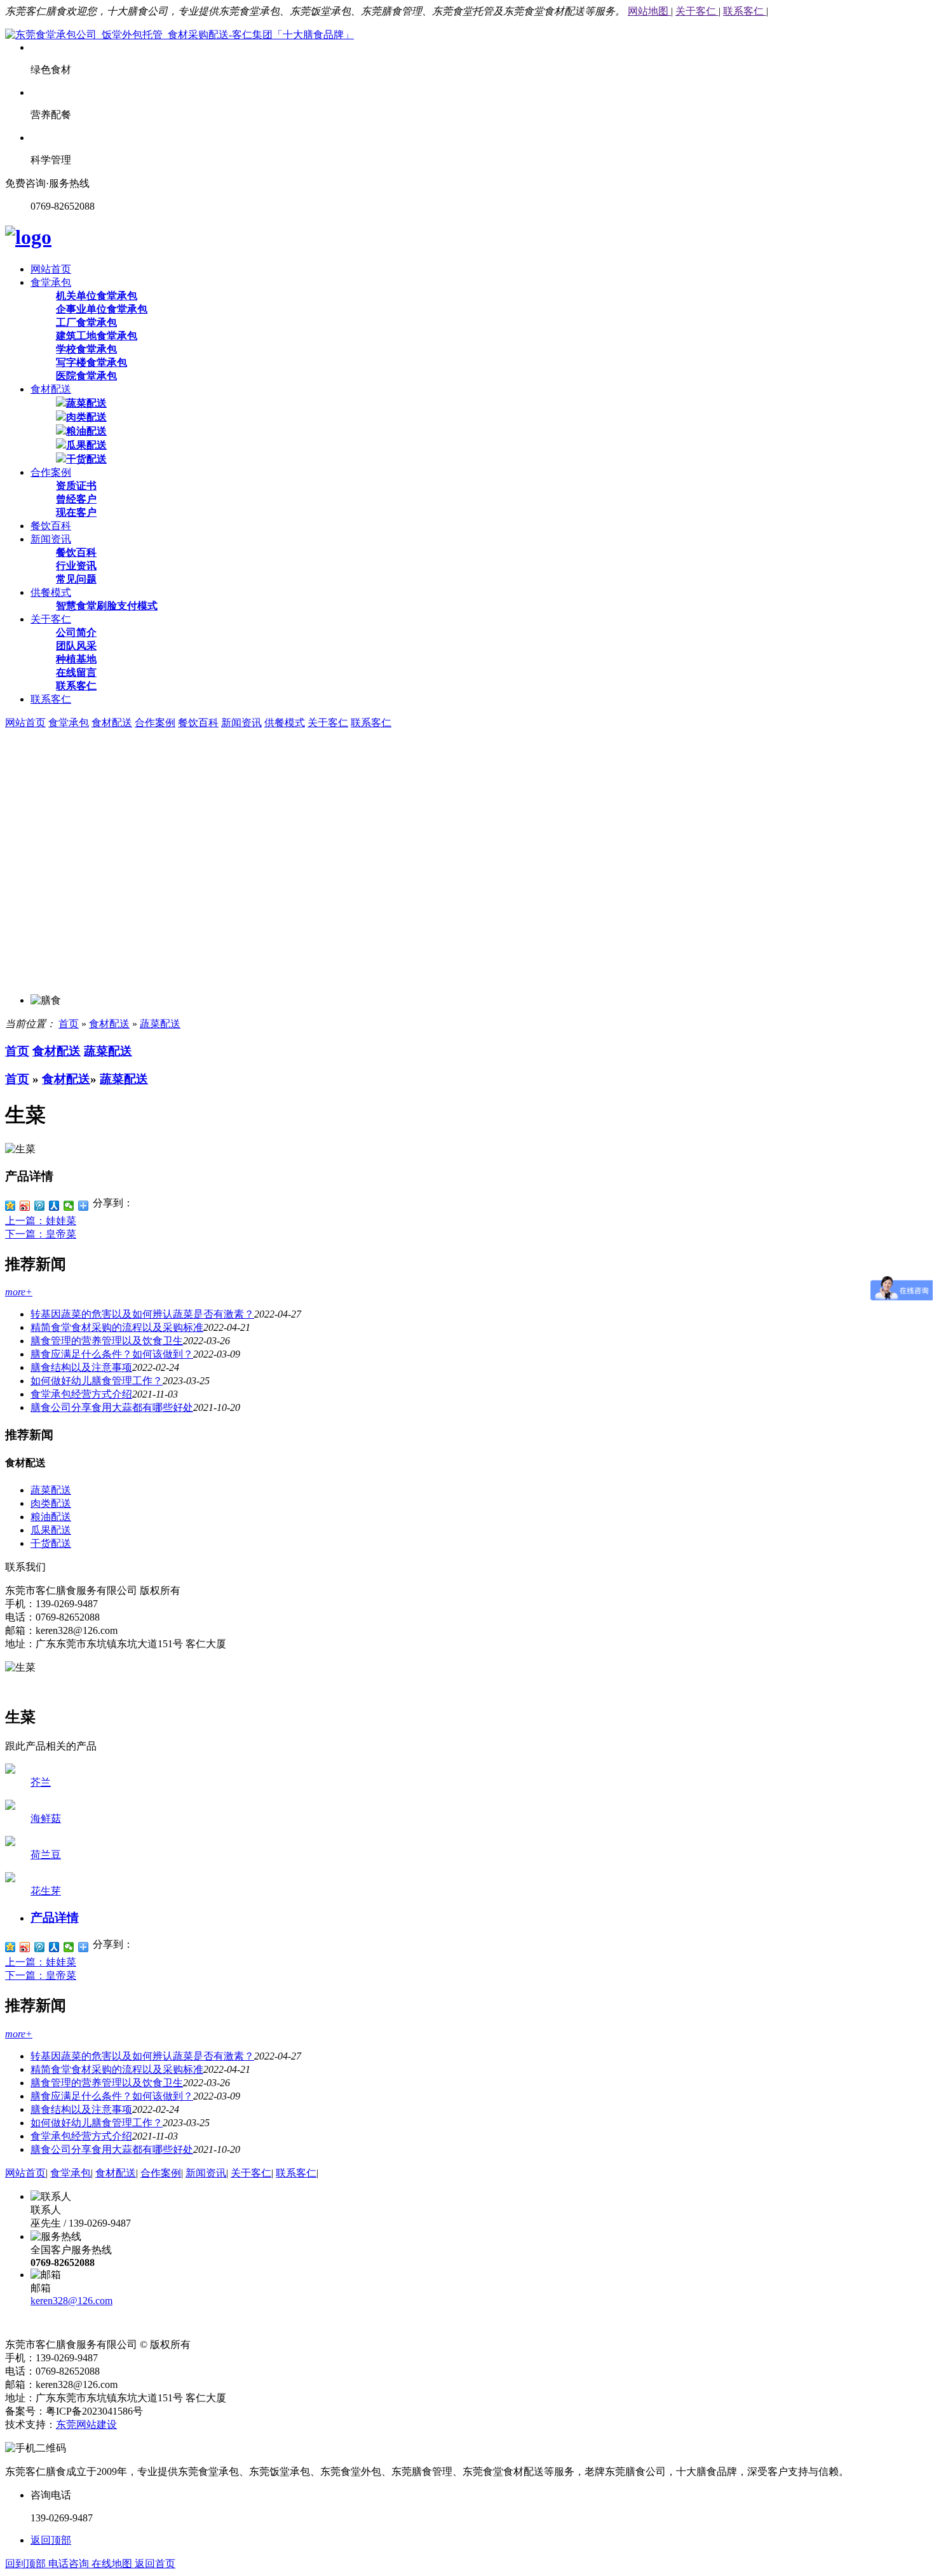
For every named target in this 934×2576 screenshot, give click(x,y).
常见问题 (76, 579)
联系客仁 (745, 11)
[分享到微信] (69, 1206)
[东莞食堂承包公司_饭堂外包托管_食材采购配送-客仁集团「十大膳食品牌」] (179, 35)
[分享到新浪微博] (25, 1206)
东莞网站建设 (86, 2424)
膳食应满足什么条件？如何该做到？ (112, 1354)
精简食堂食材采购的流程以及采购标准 (117, 1327)
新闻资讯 (51, 539)
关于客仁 (697, 11)
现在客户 (76, 512)
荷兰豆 (46, 1855)
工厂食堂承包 (86, 322)
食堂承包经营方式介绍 (81, 1394)
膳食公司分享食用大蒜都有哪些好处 (112, 1407)
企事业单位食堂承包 (102, 309)
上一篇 (41, 1221)
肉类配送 (86, 417)
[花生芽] (10, 1879)
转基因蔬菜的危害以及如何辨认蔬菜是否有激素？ (142, 1314)
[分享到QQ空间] (10, 1206)
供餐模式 (51, 592)
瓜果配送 (86, 445)
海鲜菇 (46, 1818)
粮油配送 (86, 431)
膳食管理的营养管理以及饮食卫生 (107, 1341)
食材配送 (51, 389)
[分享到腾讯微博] (40, 1206)
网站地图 (649, 11)
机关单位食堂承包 (97, 296)
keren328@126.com (71, 2301)
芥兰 (41, 1782)
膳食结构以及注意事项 (81, 1367)
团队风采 (76, 646)
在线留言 (76, 672)
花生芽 (46, 1891)
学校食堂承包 (86, 349)
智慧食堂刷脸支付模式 (107, 606)
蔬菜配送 (86, 403)
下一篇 (41, 1234)
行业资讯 (76, 566)
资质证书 (76, 486)
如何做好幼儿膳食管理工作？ (97, 1381)
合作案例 (51, 472)
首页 (69, 1024)
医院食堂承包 (86, 376)
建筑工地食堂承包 (97, 336)
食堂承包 (51, 282)
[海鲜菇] (10, 1806)
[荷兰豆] (10, 1843)
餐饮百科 (51, 526)
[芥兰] (10, 1770)
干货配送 (86, 459)
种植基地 (76, 659)
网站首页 (51, 269)
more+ (19, 1292)
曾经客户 (76, 499)
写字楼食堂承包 (91, 362)
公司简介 (76, 632)
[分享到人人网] (54, 1206)
